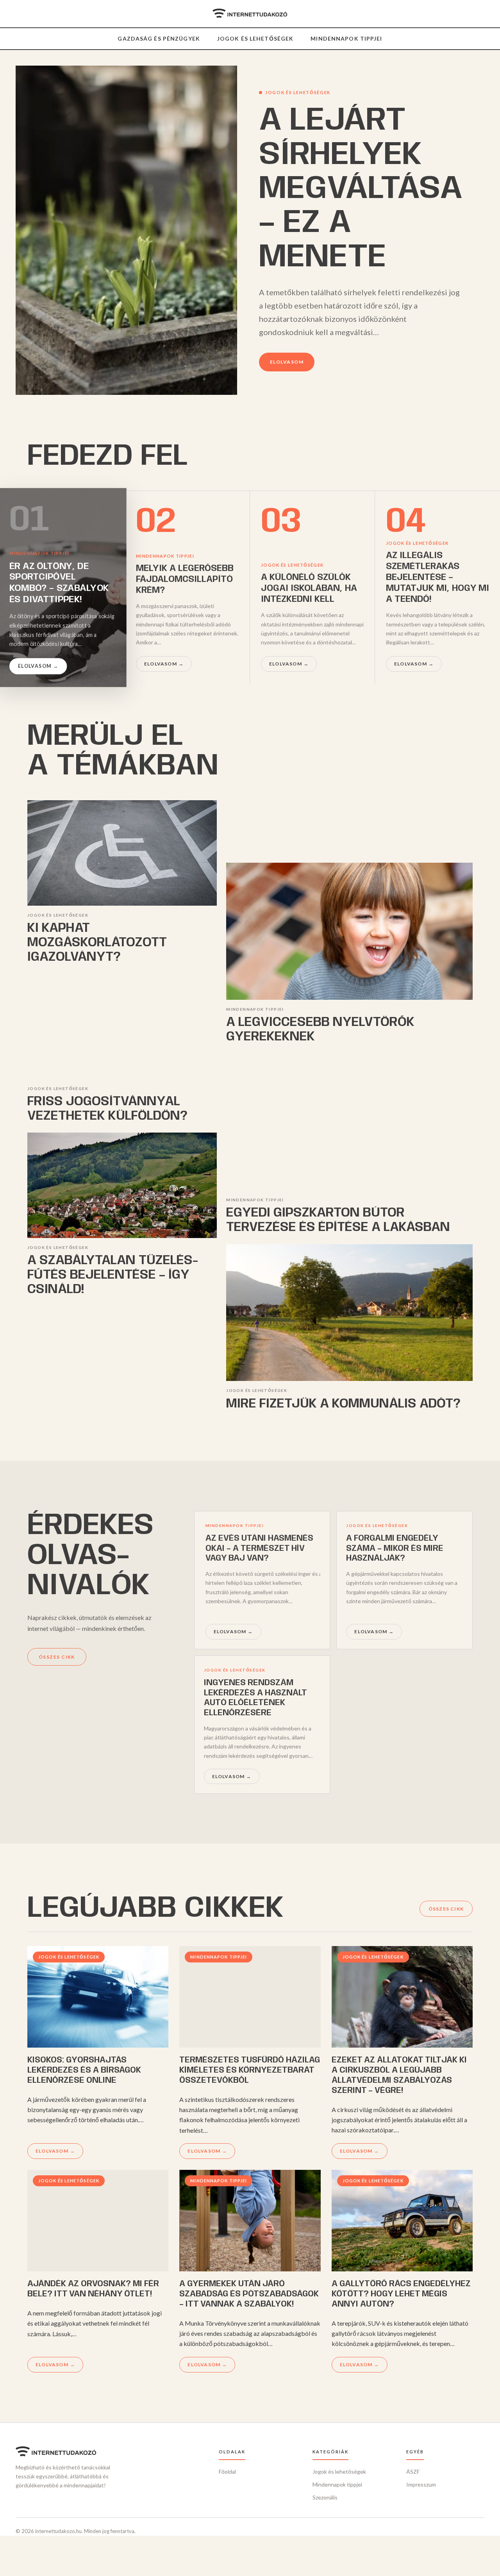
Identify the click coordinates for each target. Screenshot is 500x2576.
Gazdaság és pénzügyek (159, 38)
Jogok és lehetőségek (255, 38)
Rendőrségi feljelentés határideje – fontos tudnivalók (259, 1548)
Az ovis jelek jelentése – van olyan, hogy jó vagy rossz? (261, 1693)
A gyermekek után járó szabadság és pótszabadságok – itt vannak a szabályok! (249, 2294)
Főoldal (227, 2472)
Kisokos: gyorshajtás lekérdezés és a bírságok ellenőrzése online (84, 2070)
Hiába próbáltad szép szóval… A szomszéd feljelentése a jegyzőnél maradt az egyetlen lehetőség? (395, 1559)
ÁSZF (413, 2472)
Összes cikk (57, 1657)
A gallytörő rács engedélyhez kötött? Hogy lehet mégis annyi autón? (401, 2294)
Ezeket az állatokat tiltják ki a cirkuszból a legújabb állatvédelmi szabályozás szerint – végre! (399, 2075)
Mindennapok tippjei (346, 38)
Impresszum (421, 2484)
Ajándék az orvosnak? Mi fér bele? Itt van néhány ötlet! (93, 2289)
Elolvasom (287, 362)
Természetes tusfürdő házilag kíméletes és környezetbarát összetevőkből (250, 2070)
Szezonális (325, 2497)
